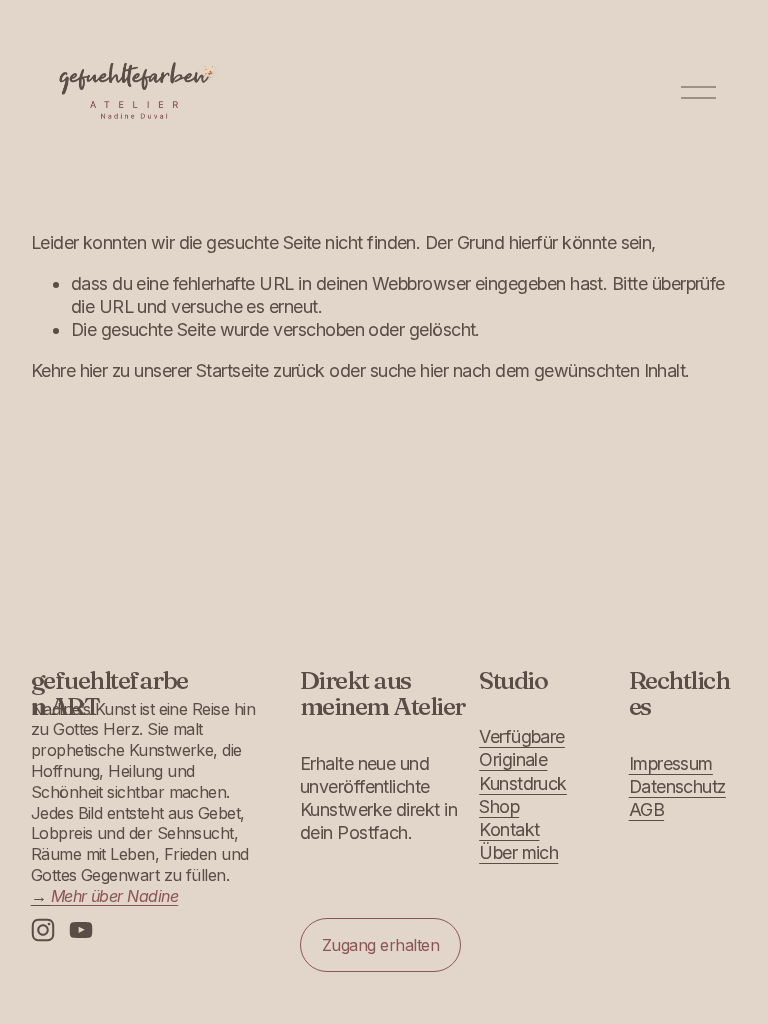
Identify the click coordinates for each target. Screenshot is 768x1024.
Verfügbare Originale (522, 748)
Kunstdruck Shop (523, 795)
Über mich (518, 852)
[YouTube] (81, 930)
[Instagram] (43, 930)
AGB (646, 809)
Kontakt (509, 829)
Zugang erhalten (381, 945)
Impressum (671, 763)
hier (94, 370)
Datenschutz (677, 786)
